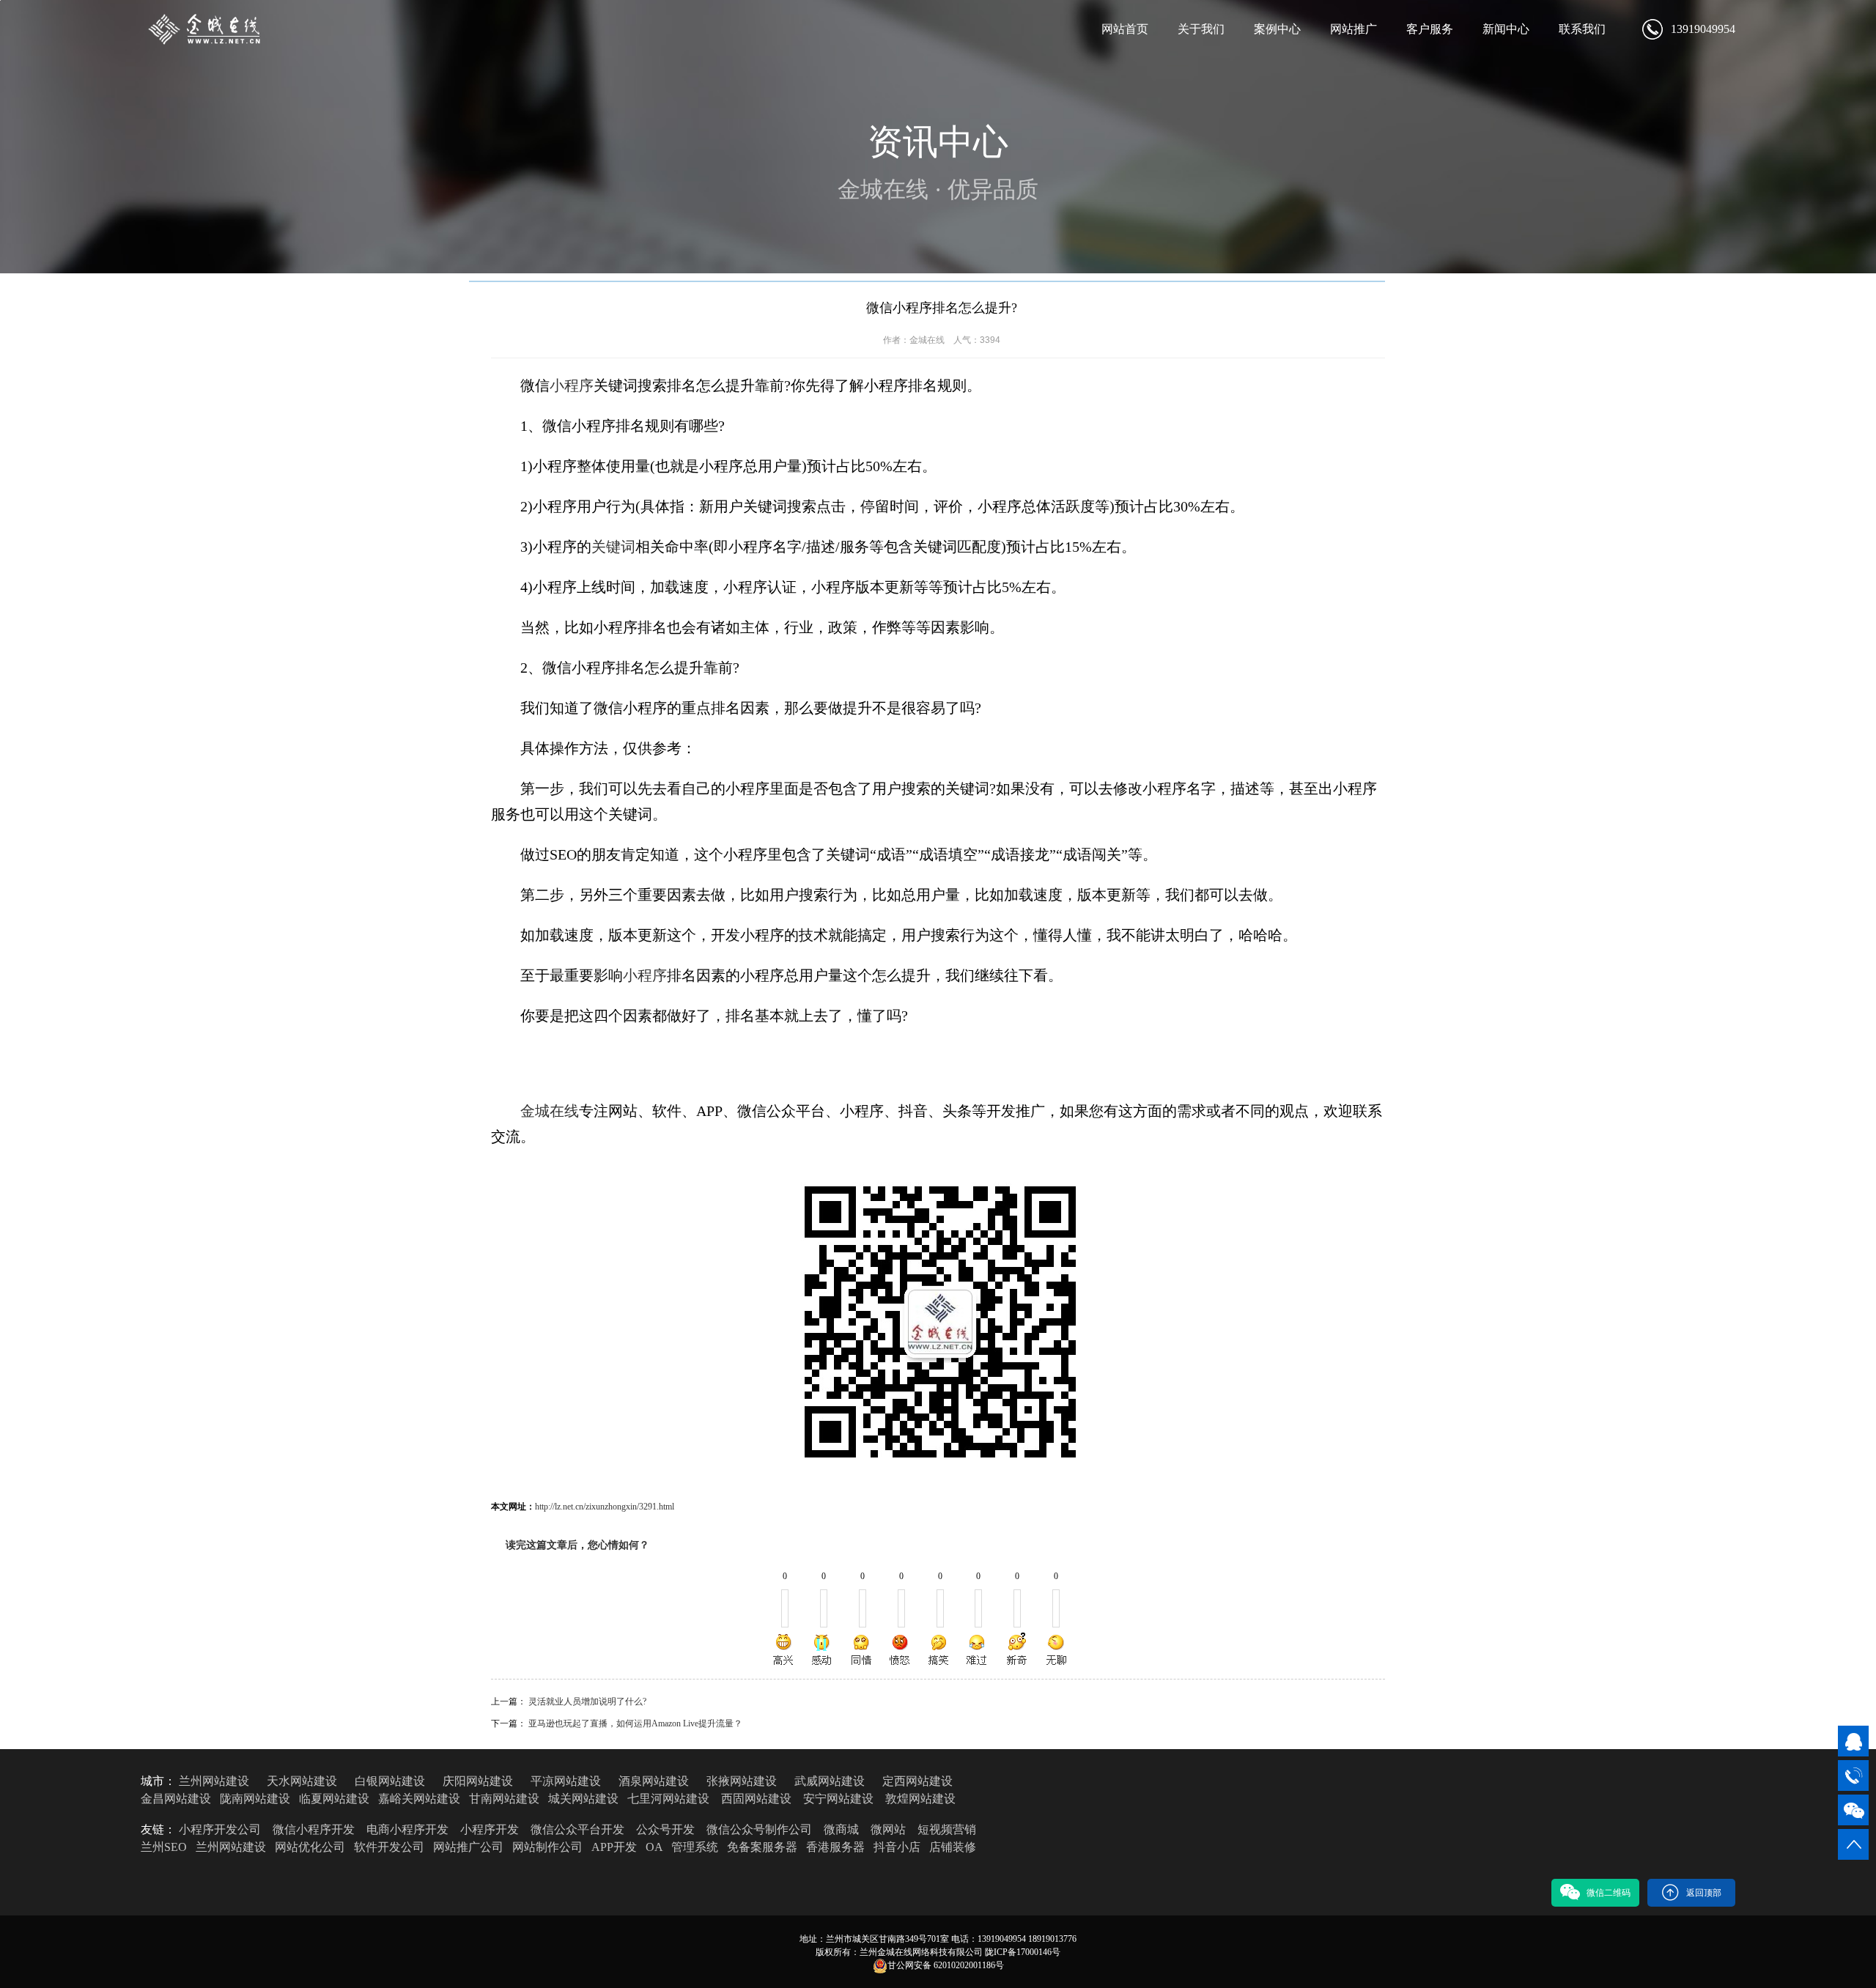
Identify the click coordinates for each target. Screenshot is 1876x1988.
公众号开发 (665, 1829)
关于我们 (1201, 29)
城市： (158, 1781)
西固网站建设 (756, 1799)
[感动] (823, 1649)
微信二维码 (1609, 1893)
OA (654, 1847)
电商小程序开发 (407, 1829)
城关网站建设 (583, 1799)
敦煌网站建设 (920, 1799)
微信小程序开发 (314, 1829)
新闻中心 (1506, 29)
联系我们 (1582, 29)
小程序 (572, 385)
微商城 (841, 1829)
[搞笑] (939, 1649)
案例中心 (1277, 29)
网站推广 (1354, 29)
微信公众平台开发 (577, 1829)
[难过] (978, 1649)
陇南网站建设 (255, 1799)
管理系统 (695, 1847)
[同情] (862, 1649)
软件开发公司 (389, 1847)
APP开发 (614, 1847)
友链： (158, 1829)
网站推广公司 (468, 1847)
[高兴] (784, 1649)
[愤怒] (900, 1649)
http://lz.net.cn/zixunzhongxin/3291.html (605, 1507)
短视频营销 (947, 1829)
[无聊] (1055, 1649)
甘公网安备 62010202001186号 (946, 1965)
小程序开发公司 (220, 1829)
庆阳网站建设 (478, 1781)
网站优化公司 (310, 1847)
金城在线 (550, 1111)
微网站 (888, 1829)
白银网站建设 (390, 1781)
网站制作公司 (547, 1847)
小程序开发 (490, 1829)
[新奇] (1016, 1649)
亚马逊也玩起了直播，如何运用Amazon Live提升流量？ (635, 1723)
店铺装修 (953, 1847)
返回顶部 (1704, 1893)
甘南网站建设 (504, 1799)
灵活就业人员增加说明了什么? (587, 1701)
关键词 (613, 547)
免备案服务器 (762, 1847)
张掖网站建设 (742, 1781)
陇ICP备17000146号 (1023, 1952)
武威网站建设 (830, 1781)
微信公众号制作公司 (759, 1829)
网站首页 (1125, 29)
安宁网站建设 (838, 1799)
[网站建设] (208, 29)
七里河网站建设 (668, 1799)
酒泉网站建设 (654, 1781)
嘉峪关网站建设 (419, 1799)
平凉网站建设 (566, 1781)
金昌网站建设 (176, 1799)
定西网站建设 (917, 1781)
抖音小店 (897, 1847)
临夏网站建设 (334, 1799)
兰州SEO (164, 1847)
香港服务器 (835, 1847)
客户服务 (1430, 29)
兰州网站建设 (214, 1781)
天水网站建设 (302, 1781)
